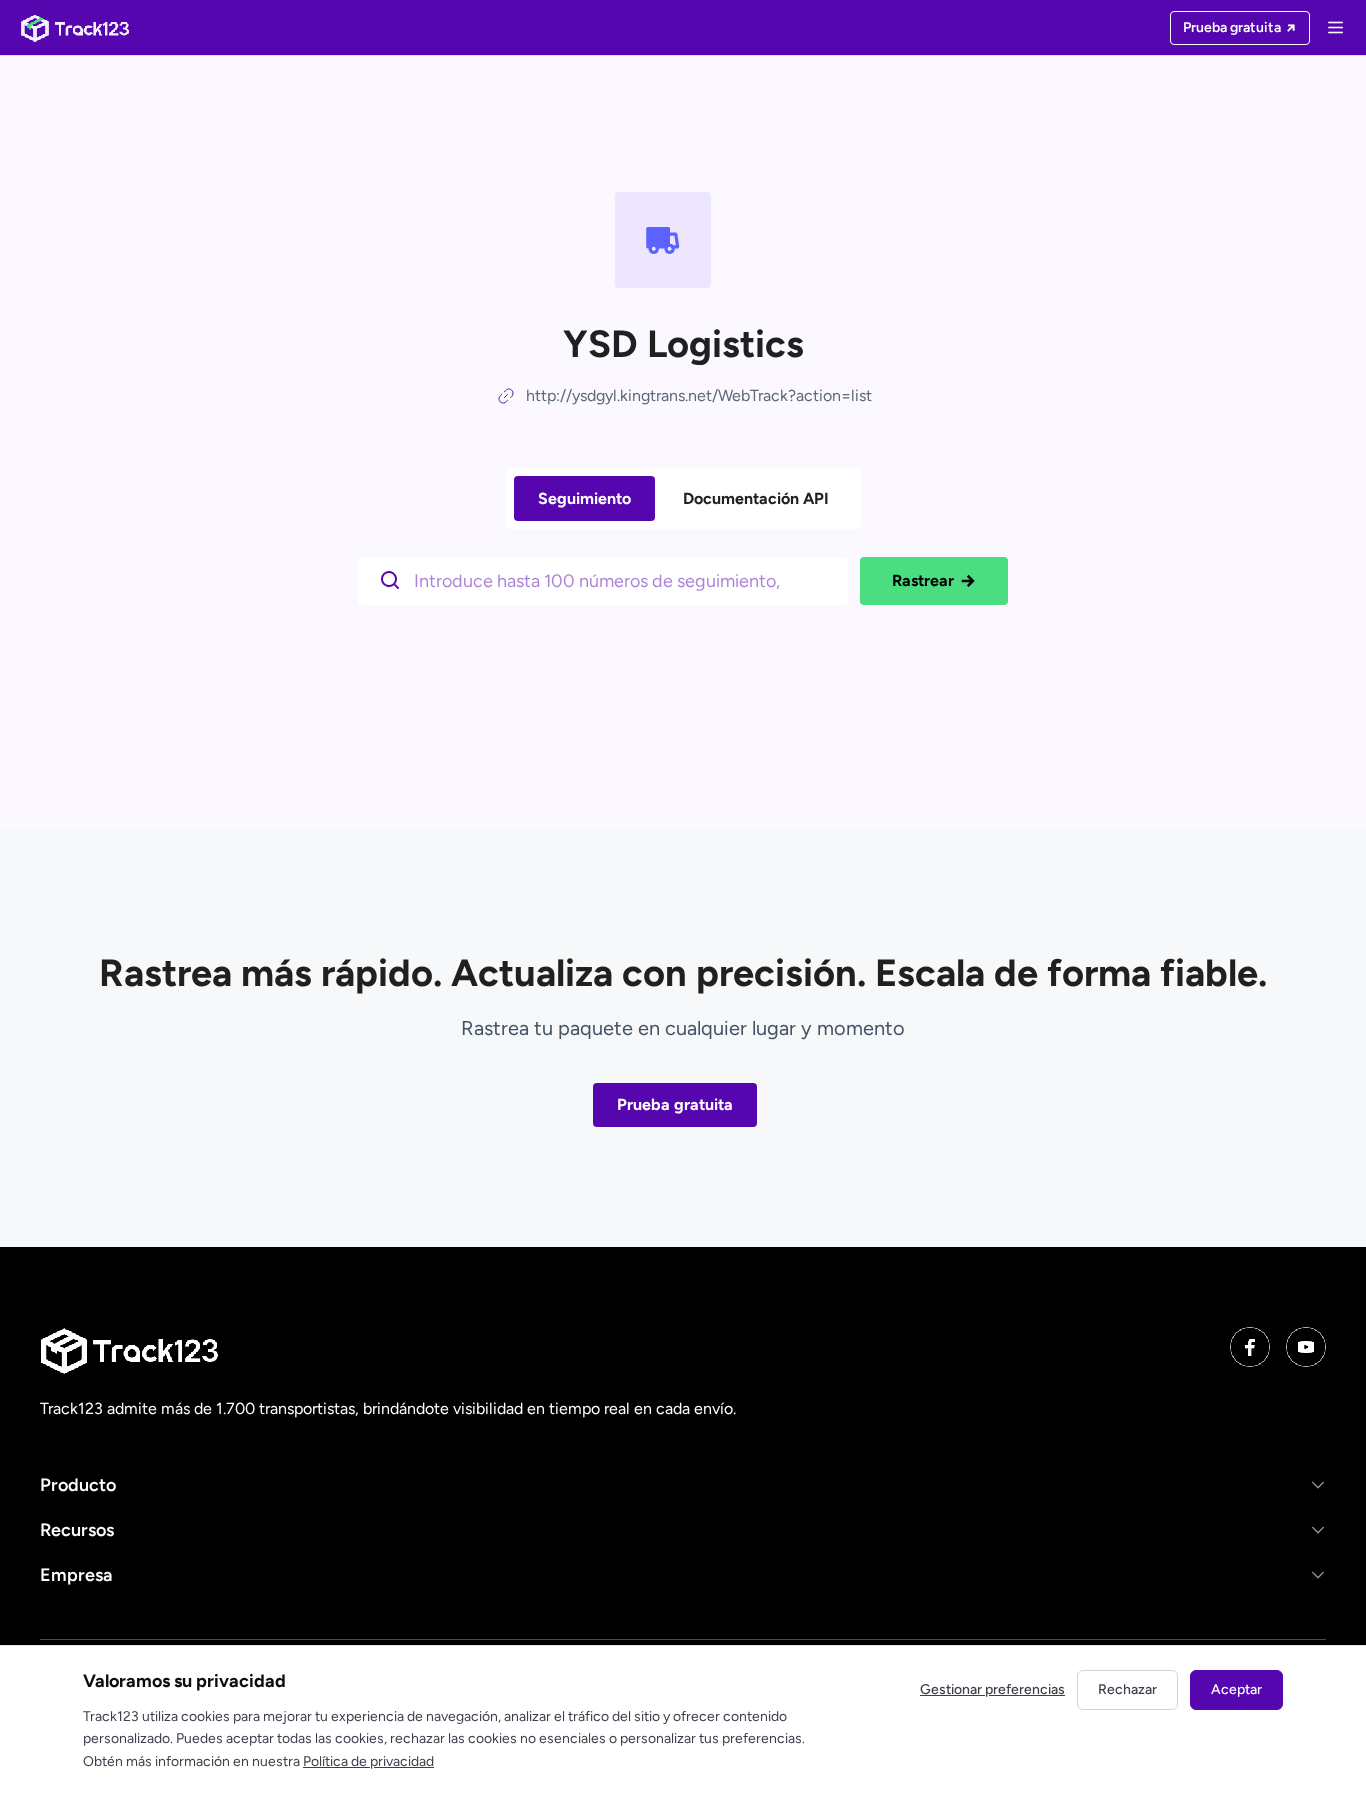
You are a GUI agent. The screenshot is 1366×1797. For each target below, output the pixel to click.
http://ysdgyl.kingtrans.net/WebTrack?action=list (699, 395)
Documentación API (756, 498)
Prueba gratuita (675, 1104)
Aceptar (1236, 1689)
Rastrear (923, 580)
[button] (683, 1484)
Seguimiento (584, 498)
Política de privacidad (368, 1761)
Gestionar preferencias (992, 1689)
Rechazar (1127, 1689)
